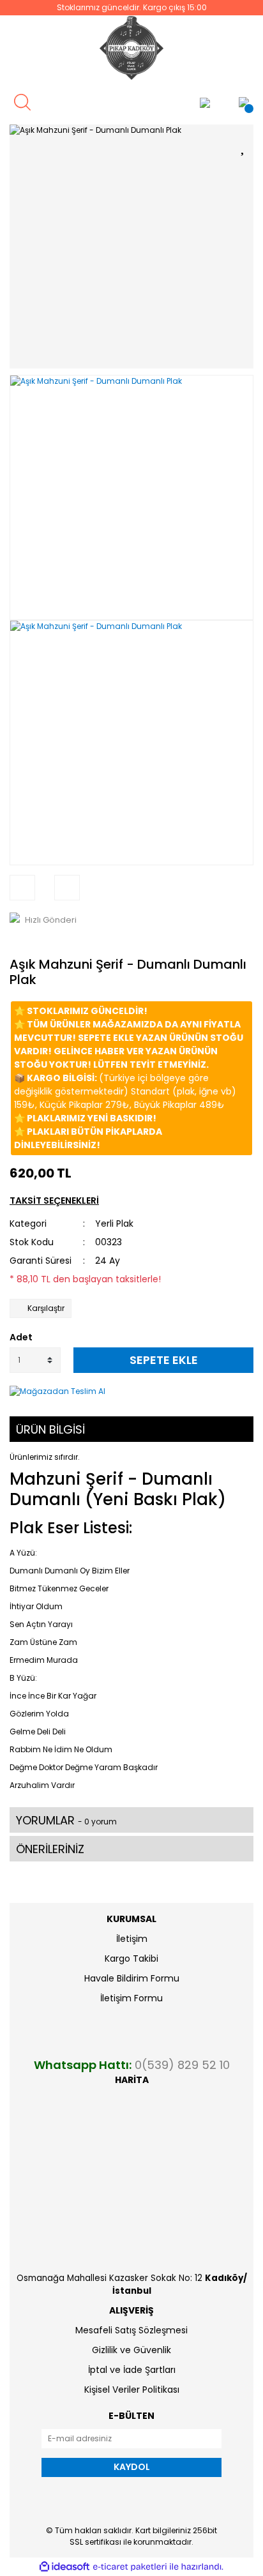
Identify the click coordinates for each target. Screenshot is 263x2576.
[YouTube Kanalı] (169, 102)
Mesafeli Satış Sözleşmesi (131, 2330)
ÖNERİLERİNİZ (50, 1849)
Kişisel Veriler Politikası (132, 2390)
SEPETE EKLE (164, 1360)
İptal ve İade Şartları (132, 2370)
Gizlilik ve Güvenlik (131, 2350)
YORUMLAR (66, 1820)
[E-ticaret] (130, 2566)
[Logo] (131, 48)
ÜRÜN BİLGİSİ (50, 1429)
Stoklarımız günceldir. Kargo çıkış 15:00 (132, 7)
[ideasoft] (64, 2567)
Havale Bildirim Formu (132, 1978)
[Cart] (244, 102)
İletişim (132, 1939)
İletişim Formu (131, 1998)
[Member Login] (205, 102)
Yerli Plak (114, 1224)
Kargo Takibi (131, 1959)
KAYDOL (132, 2467)
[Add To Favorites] (244, 145)
